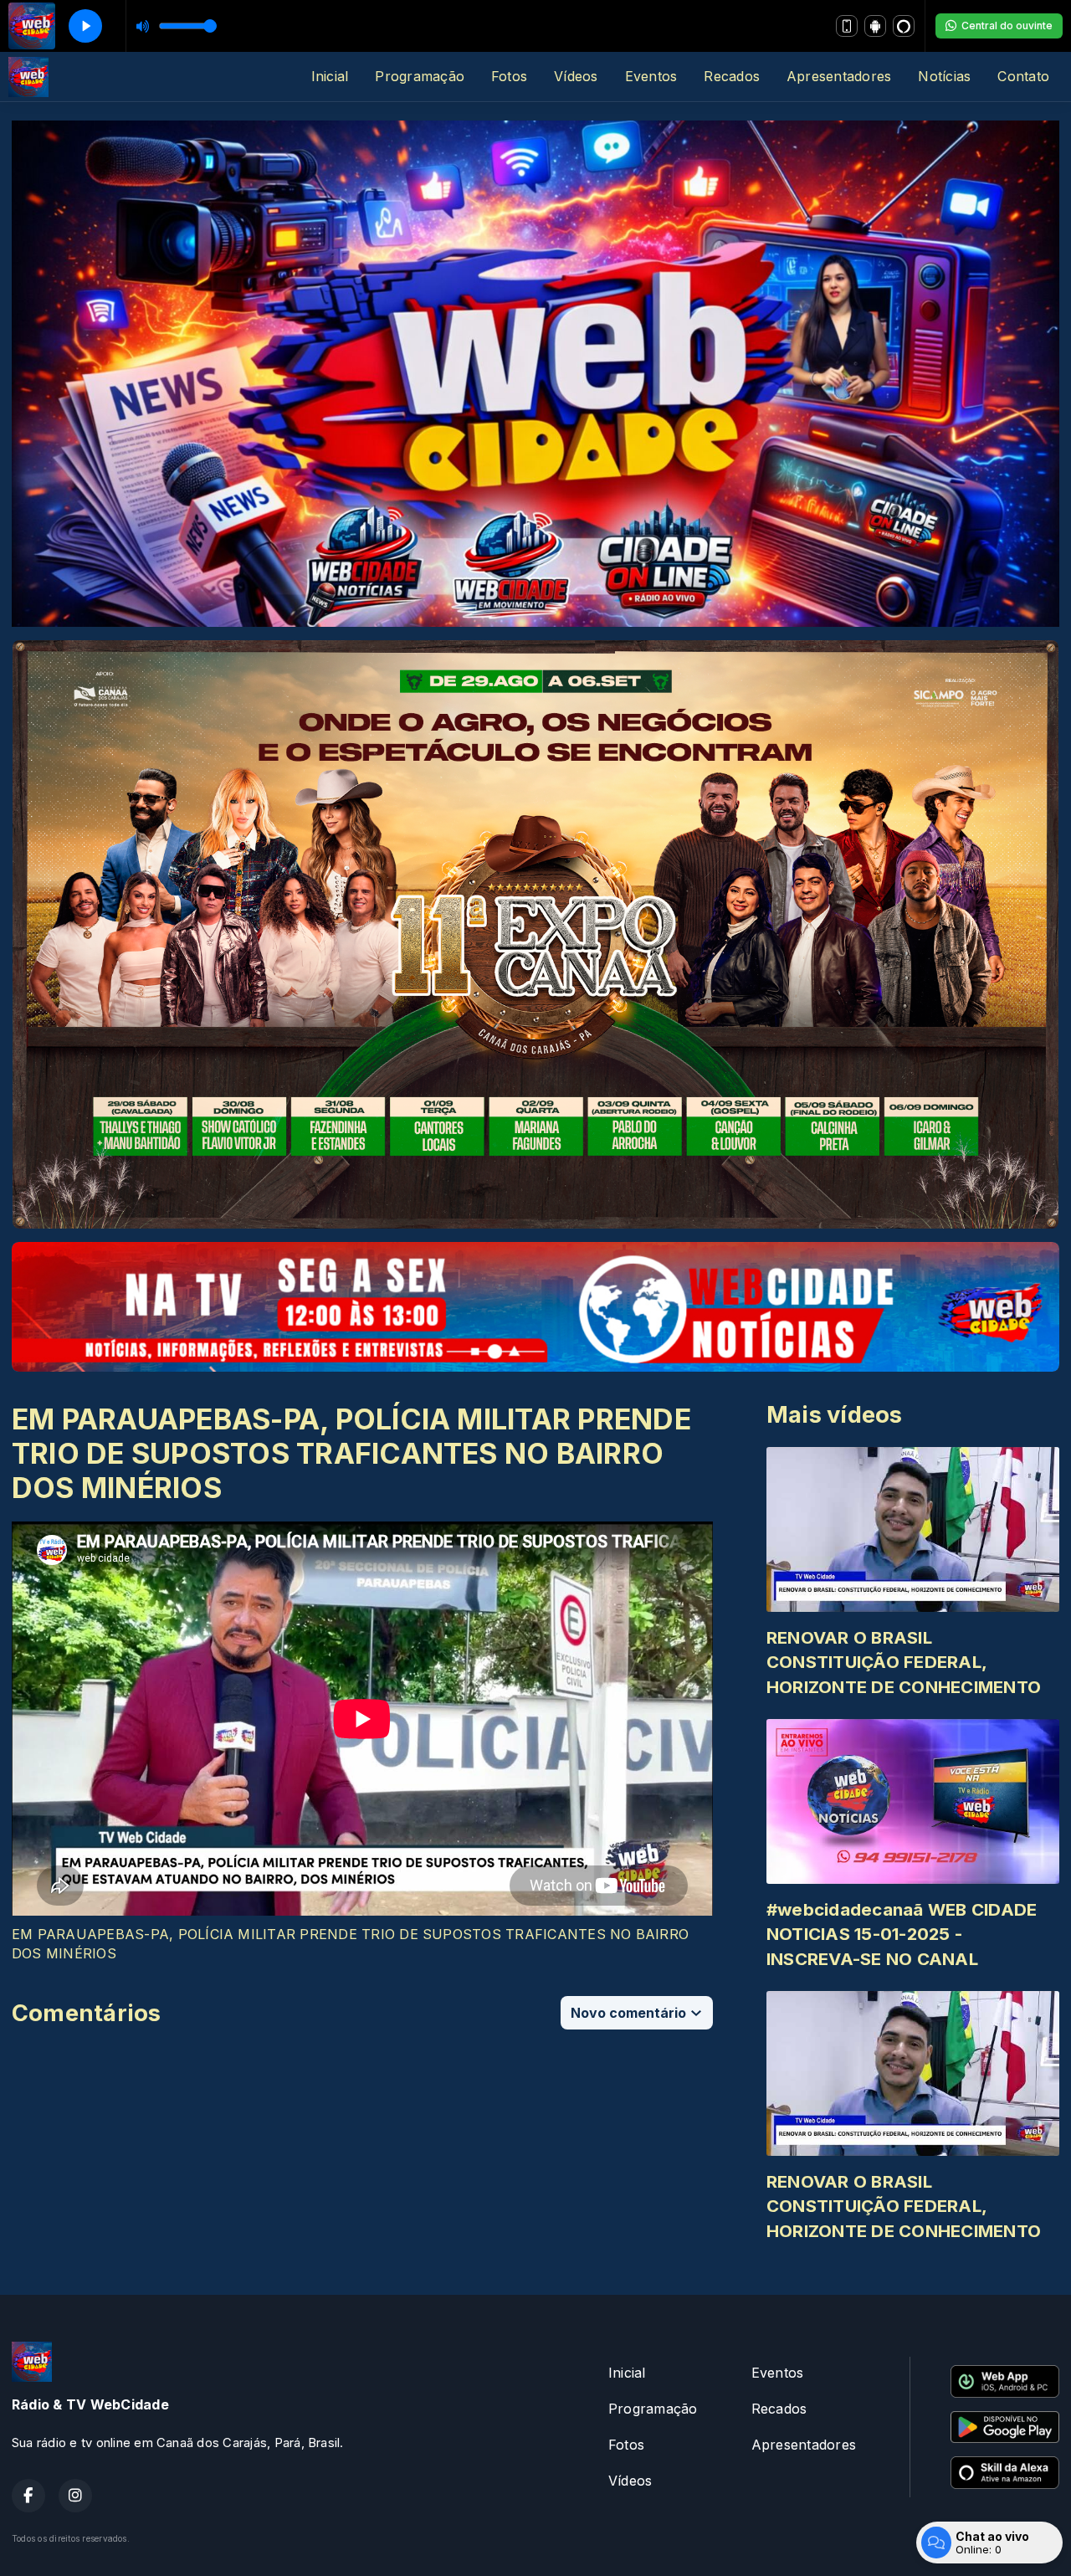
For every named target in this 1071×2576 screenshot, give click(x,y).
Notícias (944, 76)
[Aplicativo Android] (875, 26)
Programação (420, 76)
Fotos (509, 76)
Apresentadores (839, 76)
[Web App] (847, 26)
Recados (732, 76)
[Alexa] (904, 26)
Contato (1023, 76)
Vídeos (576, 76)
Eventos (651, 76)
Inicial (330, 76)
